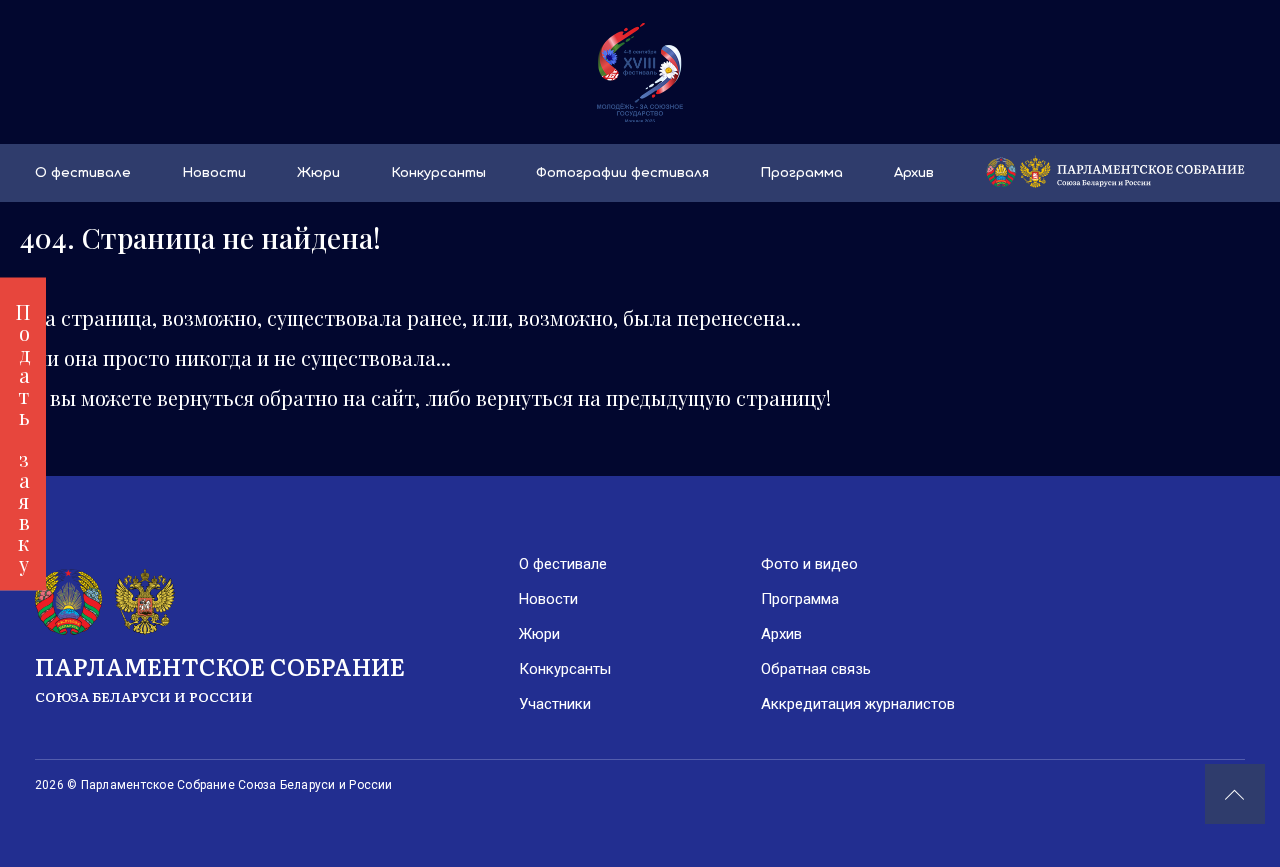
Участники (555, 704)
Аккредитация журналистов (858, 704)
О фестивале (83, 173)
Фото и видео (809, 564)
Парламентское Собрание (220, 677)
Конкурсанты (438, 173)
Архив (914, 173)
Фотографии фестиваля (622, 173)
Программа (801, 173)
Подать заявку (23, 433)
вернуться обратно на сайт (286, 397)
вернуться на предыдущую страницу (651, 397)
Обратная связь (816, 669)
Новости (214, 173)
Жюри (318, 173)
